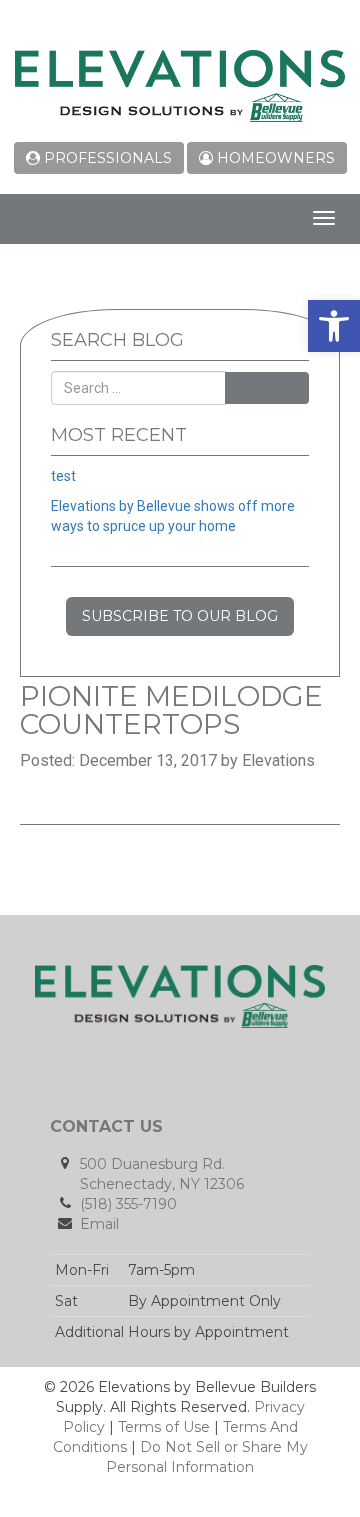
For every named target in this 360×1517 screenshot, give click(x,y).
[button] (334, 326)
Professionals (106, 158)
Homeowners (274, 158)
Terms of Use (164, 1427)
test (63, 476)
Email (99, 1224)
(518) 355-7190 (128, 1204)
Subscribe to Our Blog (180, 616)
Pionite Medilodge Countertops (171, 710)
